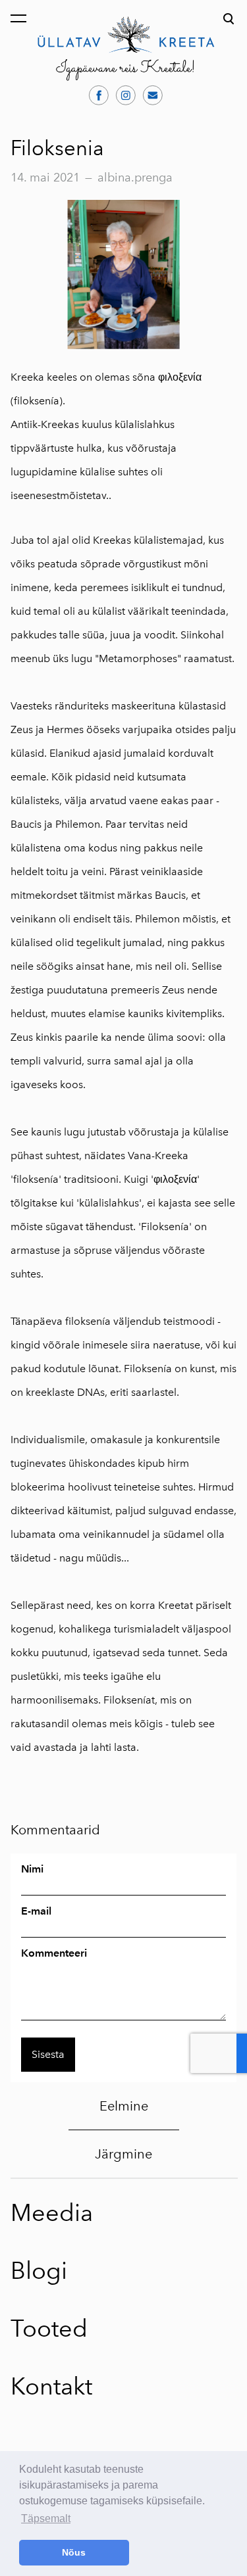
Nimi (32, 1869)
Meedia (52, 2213)
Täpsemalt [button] (46, 2518)
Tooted (49, 2328)
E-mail (36, 1911)
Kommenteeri (54, 1953)
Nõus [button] (74, 2552)
